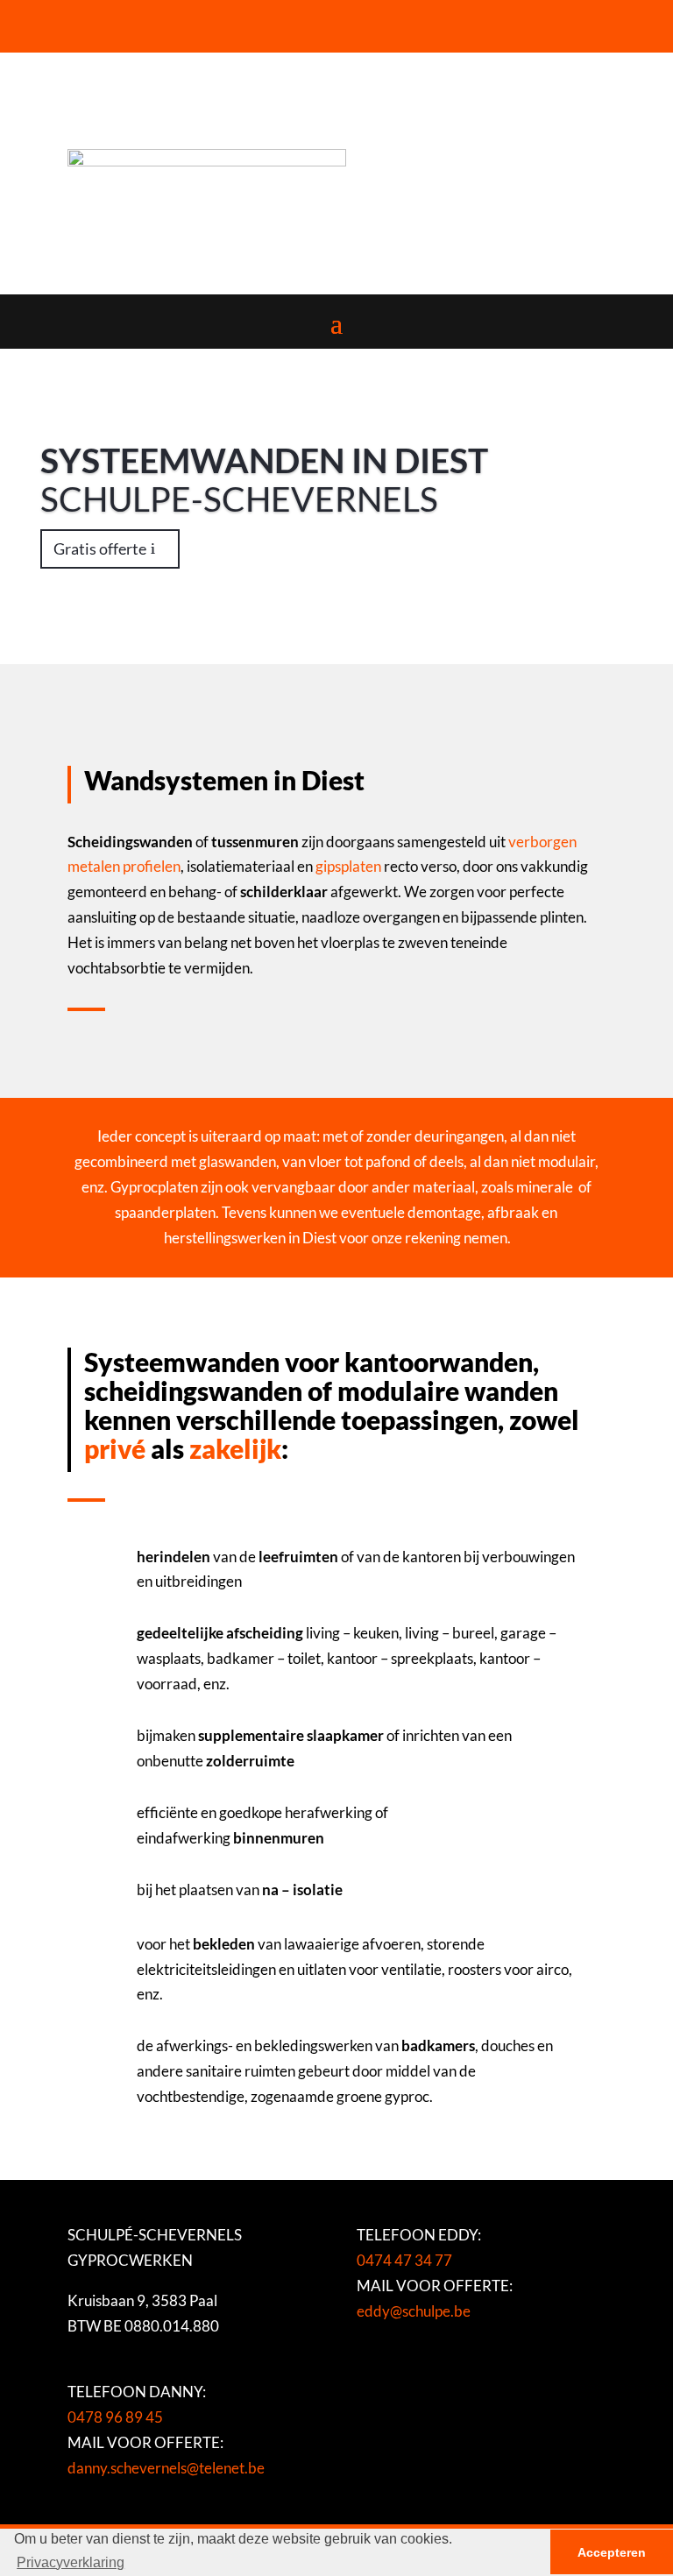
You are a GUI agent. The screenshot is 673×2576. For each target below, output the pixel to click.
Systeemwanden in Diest (264, 460)
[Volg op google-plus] (124, 21)
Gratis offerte (100, 548)
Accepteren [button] (612, 2552)
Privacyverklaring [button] (71, 2562)
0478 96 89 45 (115, 2417)
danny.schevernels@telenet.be (166, 2468)
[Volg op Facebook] (89, 21)
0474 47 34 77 (404, 2260)
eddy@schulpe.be (414, 2311)
